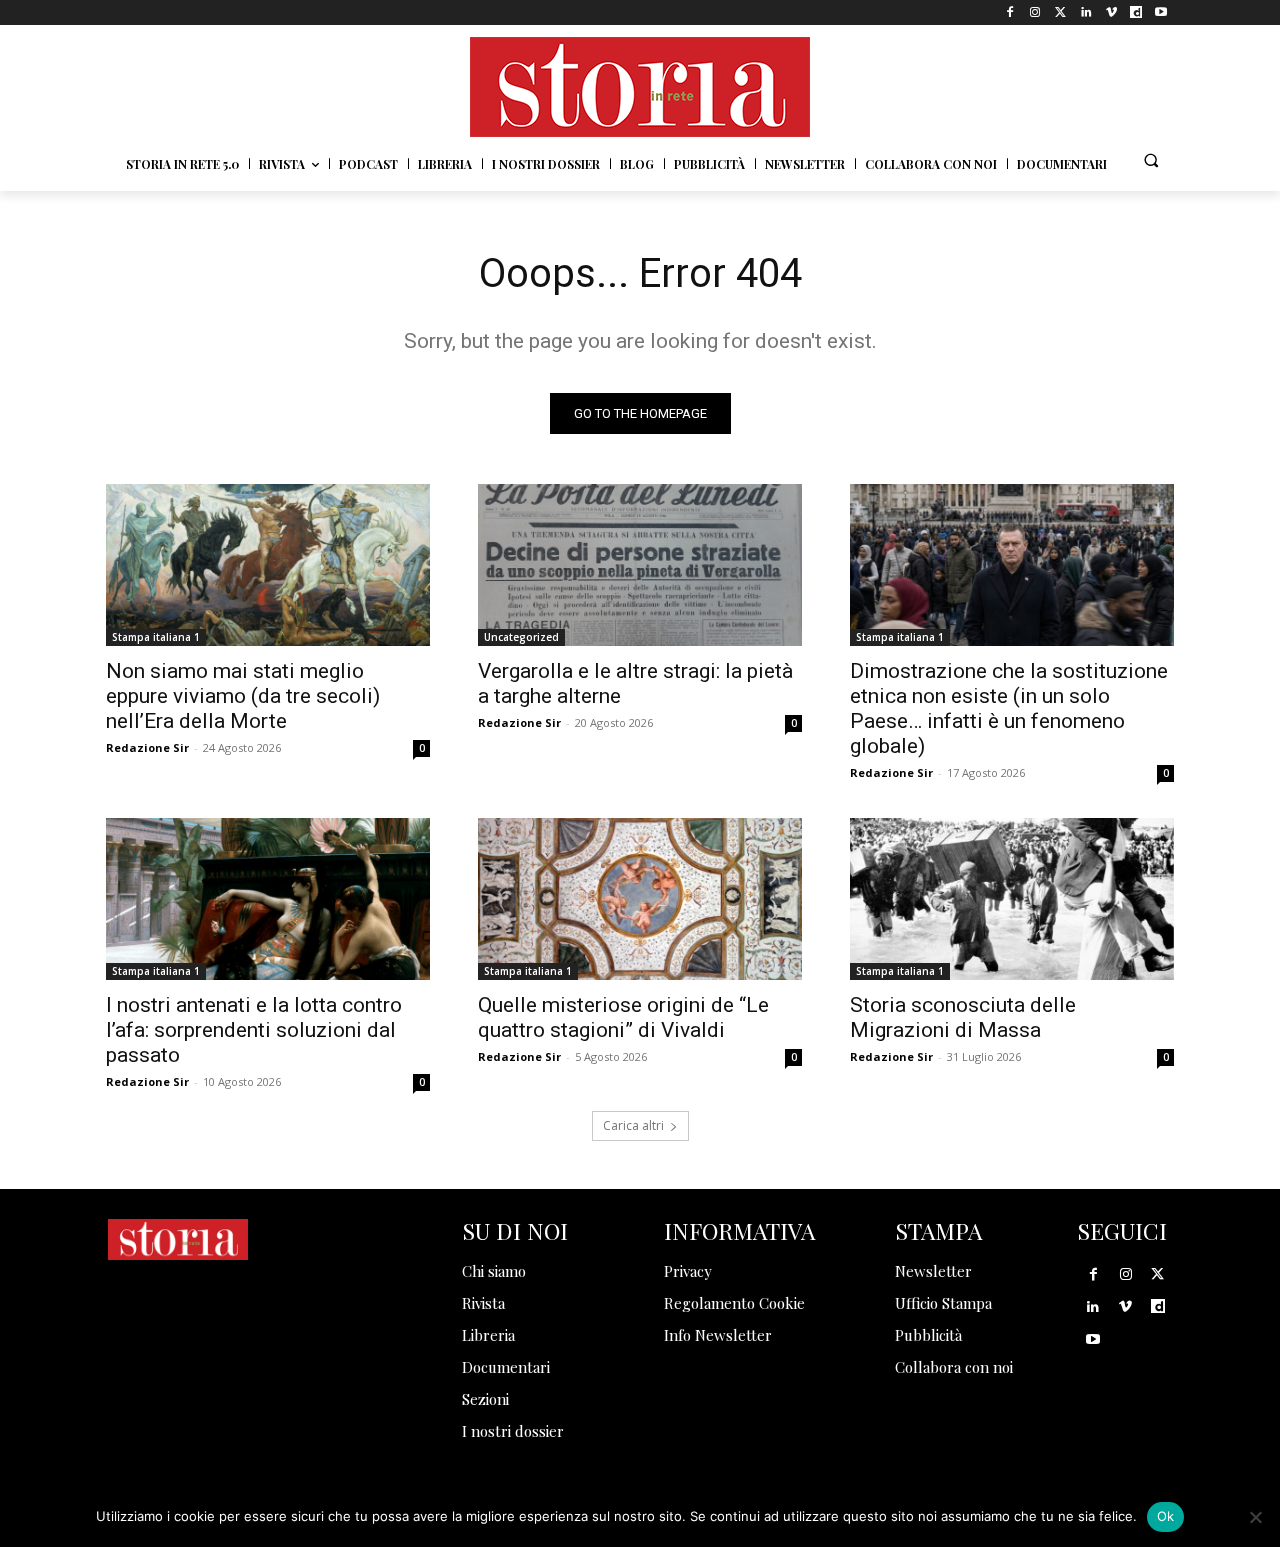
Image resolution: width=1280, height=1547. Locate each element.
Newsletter (933, 1271)
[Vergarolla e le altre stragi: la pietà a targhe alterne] (640, 565)
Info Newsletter (718, 1335)
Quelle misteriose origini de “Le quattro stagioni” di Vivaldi (623, 1017)
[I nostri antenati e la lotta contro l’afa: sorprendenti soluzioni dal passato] (268, 899)
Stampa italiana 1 (156, 637)
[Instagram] (1035, 12)
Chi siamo (494, 1271)
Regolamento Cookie (734, 1303)
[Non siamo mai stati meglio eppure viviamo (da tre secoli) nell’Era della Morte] (268, 565)
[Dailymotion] (1136, 12)
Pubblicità (928, 1335)
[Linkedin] (1085, 12)
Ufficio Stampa (943, 1303)
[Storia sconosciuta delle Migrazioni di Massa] (1012, 899)
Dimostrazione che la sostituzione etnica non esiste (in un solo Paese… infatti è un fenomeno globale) (1009, 708)
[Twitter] (1060, 12)
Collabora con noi (954, 1367)
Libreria (488, 1335)
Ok (1166, 1516)
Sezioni (485, 1399)
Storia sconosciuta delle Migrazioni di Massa (963, 1017)
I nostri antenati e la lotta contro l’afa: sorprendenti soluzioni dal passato (254, 1030)
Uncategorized (521, 637)
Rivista (483, 1303)
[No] (1255, 1517)
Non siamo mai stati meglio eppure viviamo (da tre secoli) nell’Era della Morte (243, 696)
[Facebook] (1010, 12)
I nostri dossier (513, 1431)
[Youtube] (1161, 12)
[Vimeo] (1110, 12)
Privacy (688, 1271)
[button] (1151, 160)
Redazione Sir (147, 747)
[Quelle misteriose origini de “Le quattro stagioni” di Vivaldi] (640, 899)
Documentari (506, 1367)
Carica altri (633, 1125)
